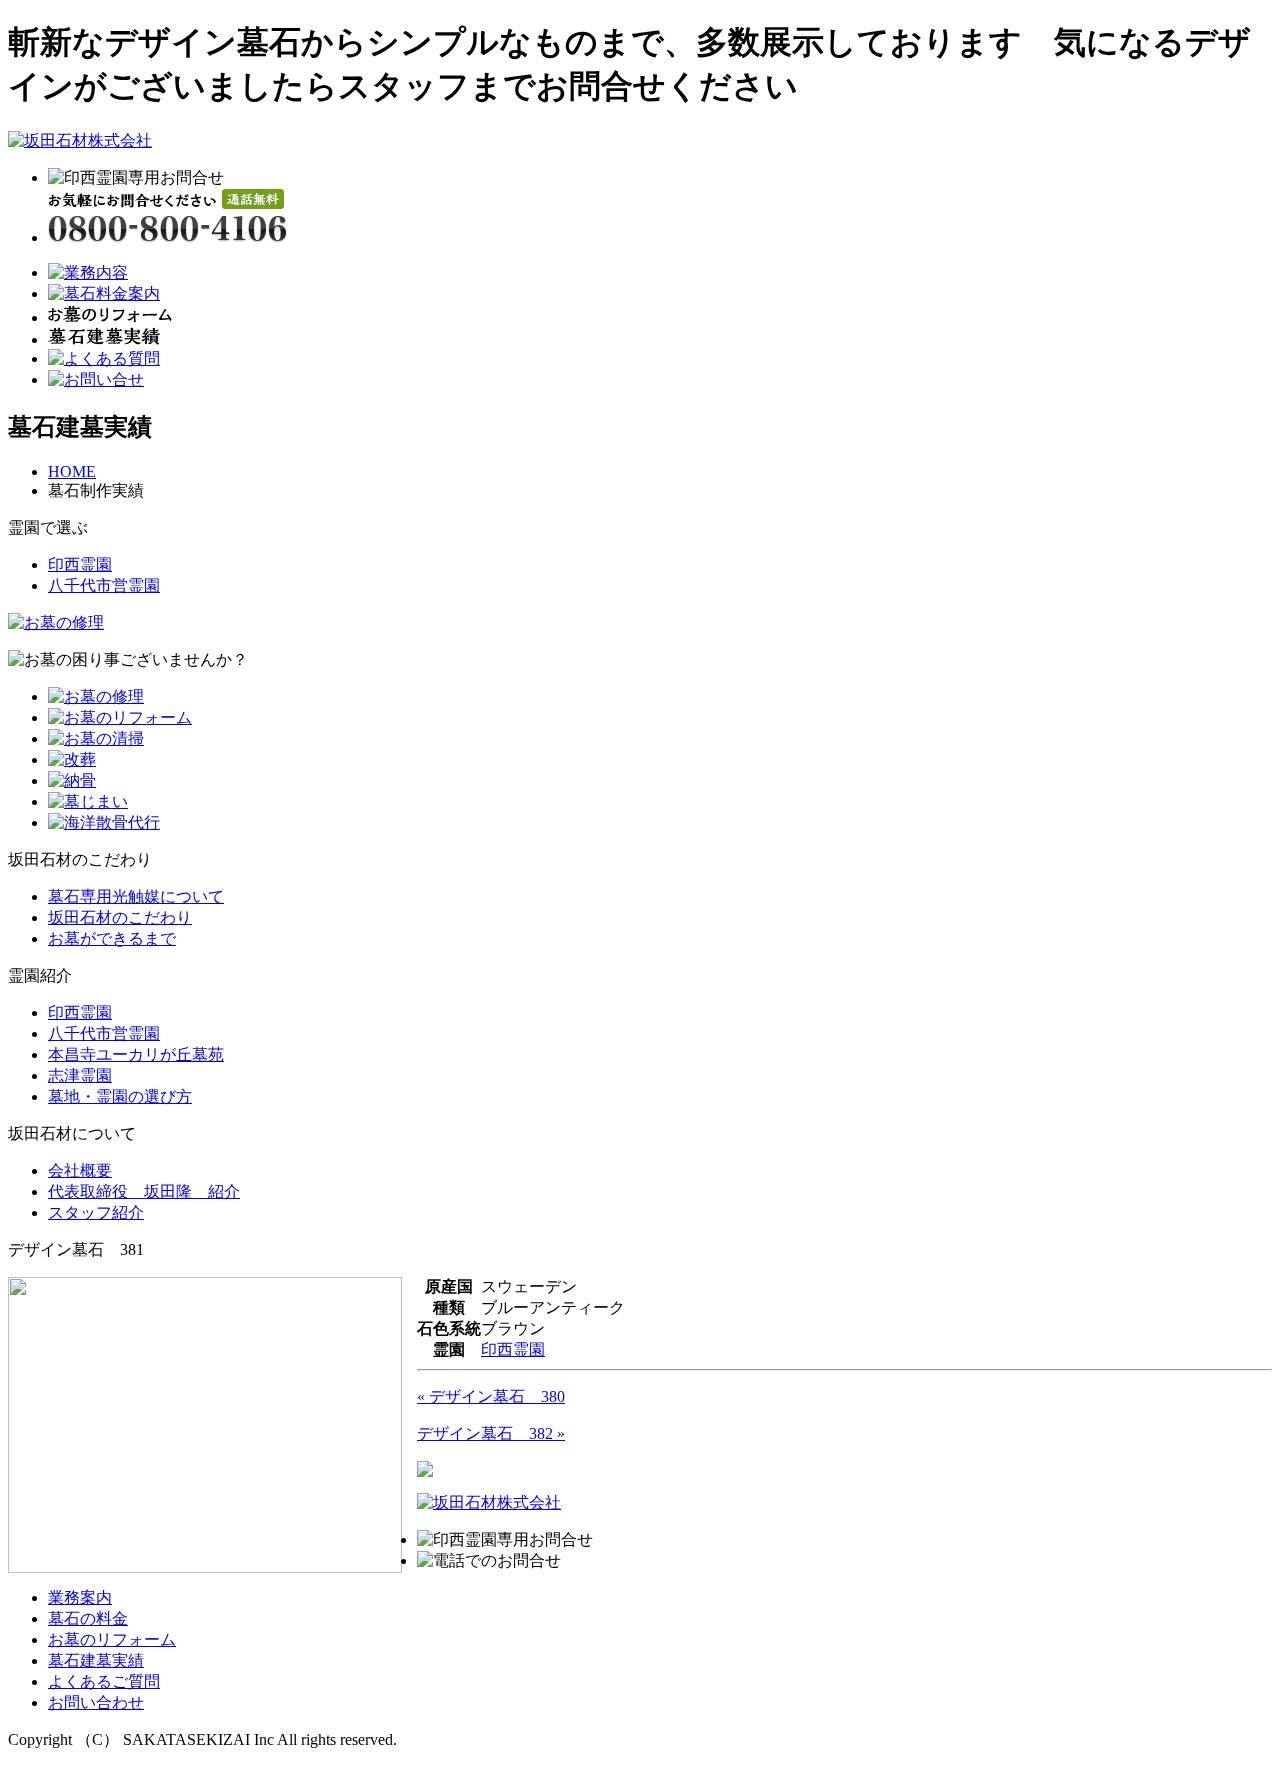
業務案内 (80, 1597)
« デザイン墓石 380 (491, 1396)
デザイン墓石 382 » (491, 1433)
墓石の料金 (88, 1618)
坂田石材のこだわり (120, 917)
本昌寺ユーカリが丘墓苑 (136, 1054)
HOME (72, 471)
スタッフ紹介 (96, 1212)
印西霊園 (80, 564)
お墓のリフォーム (112, 1639)
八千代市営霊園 (104, 585)
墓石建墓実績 (96, 1660)
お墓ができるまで (112, 938)
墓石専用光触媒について (136, 896)
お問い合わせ (96, 1702)
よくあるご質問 (104, 1681)
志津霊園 (80, 1075)
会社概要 (80, 1170)
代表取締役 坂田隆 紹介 (144, 1191)
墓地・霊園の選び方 (120, 1096)
